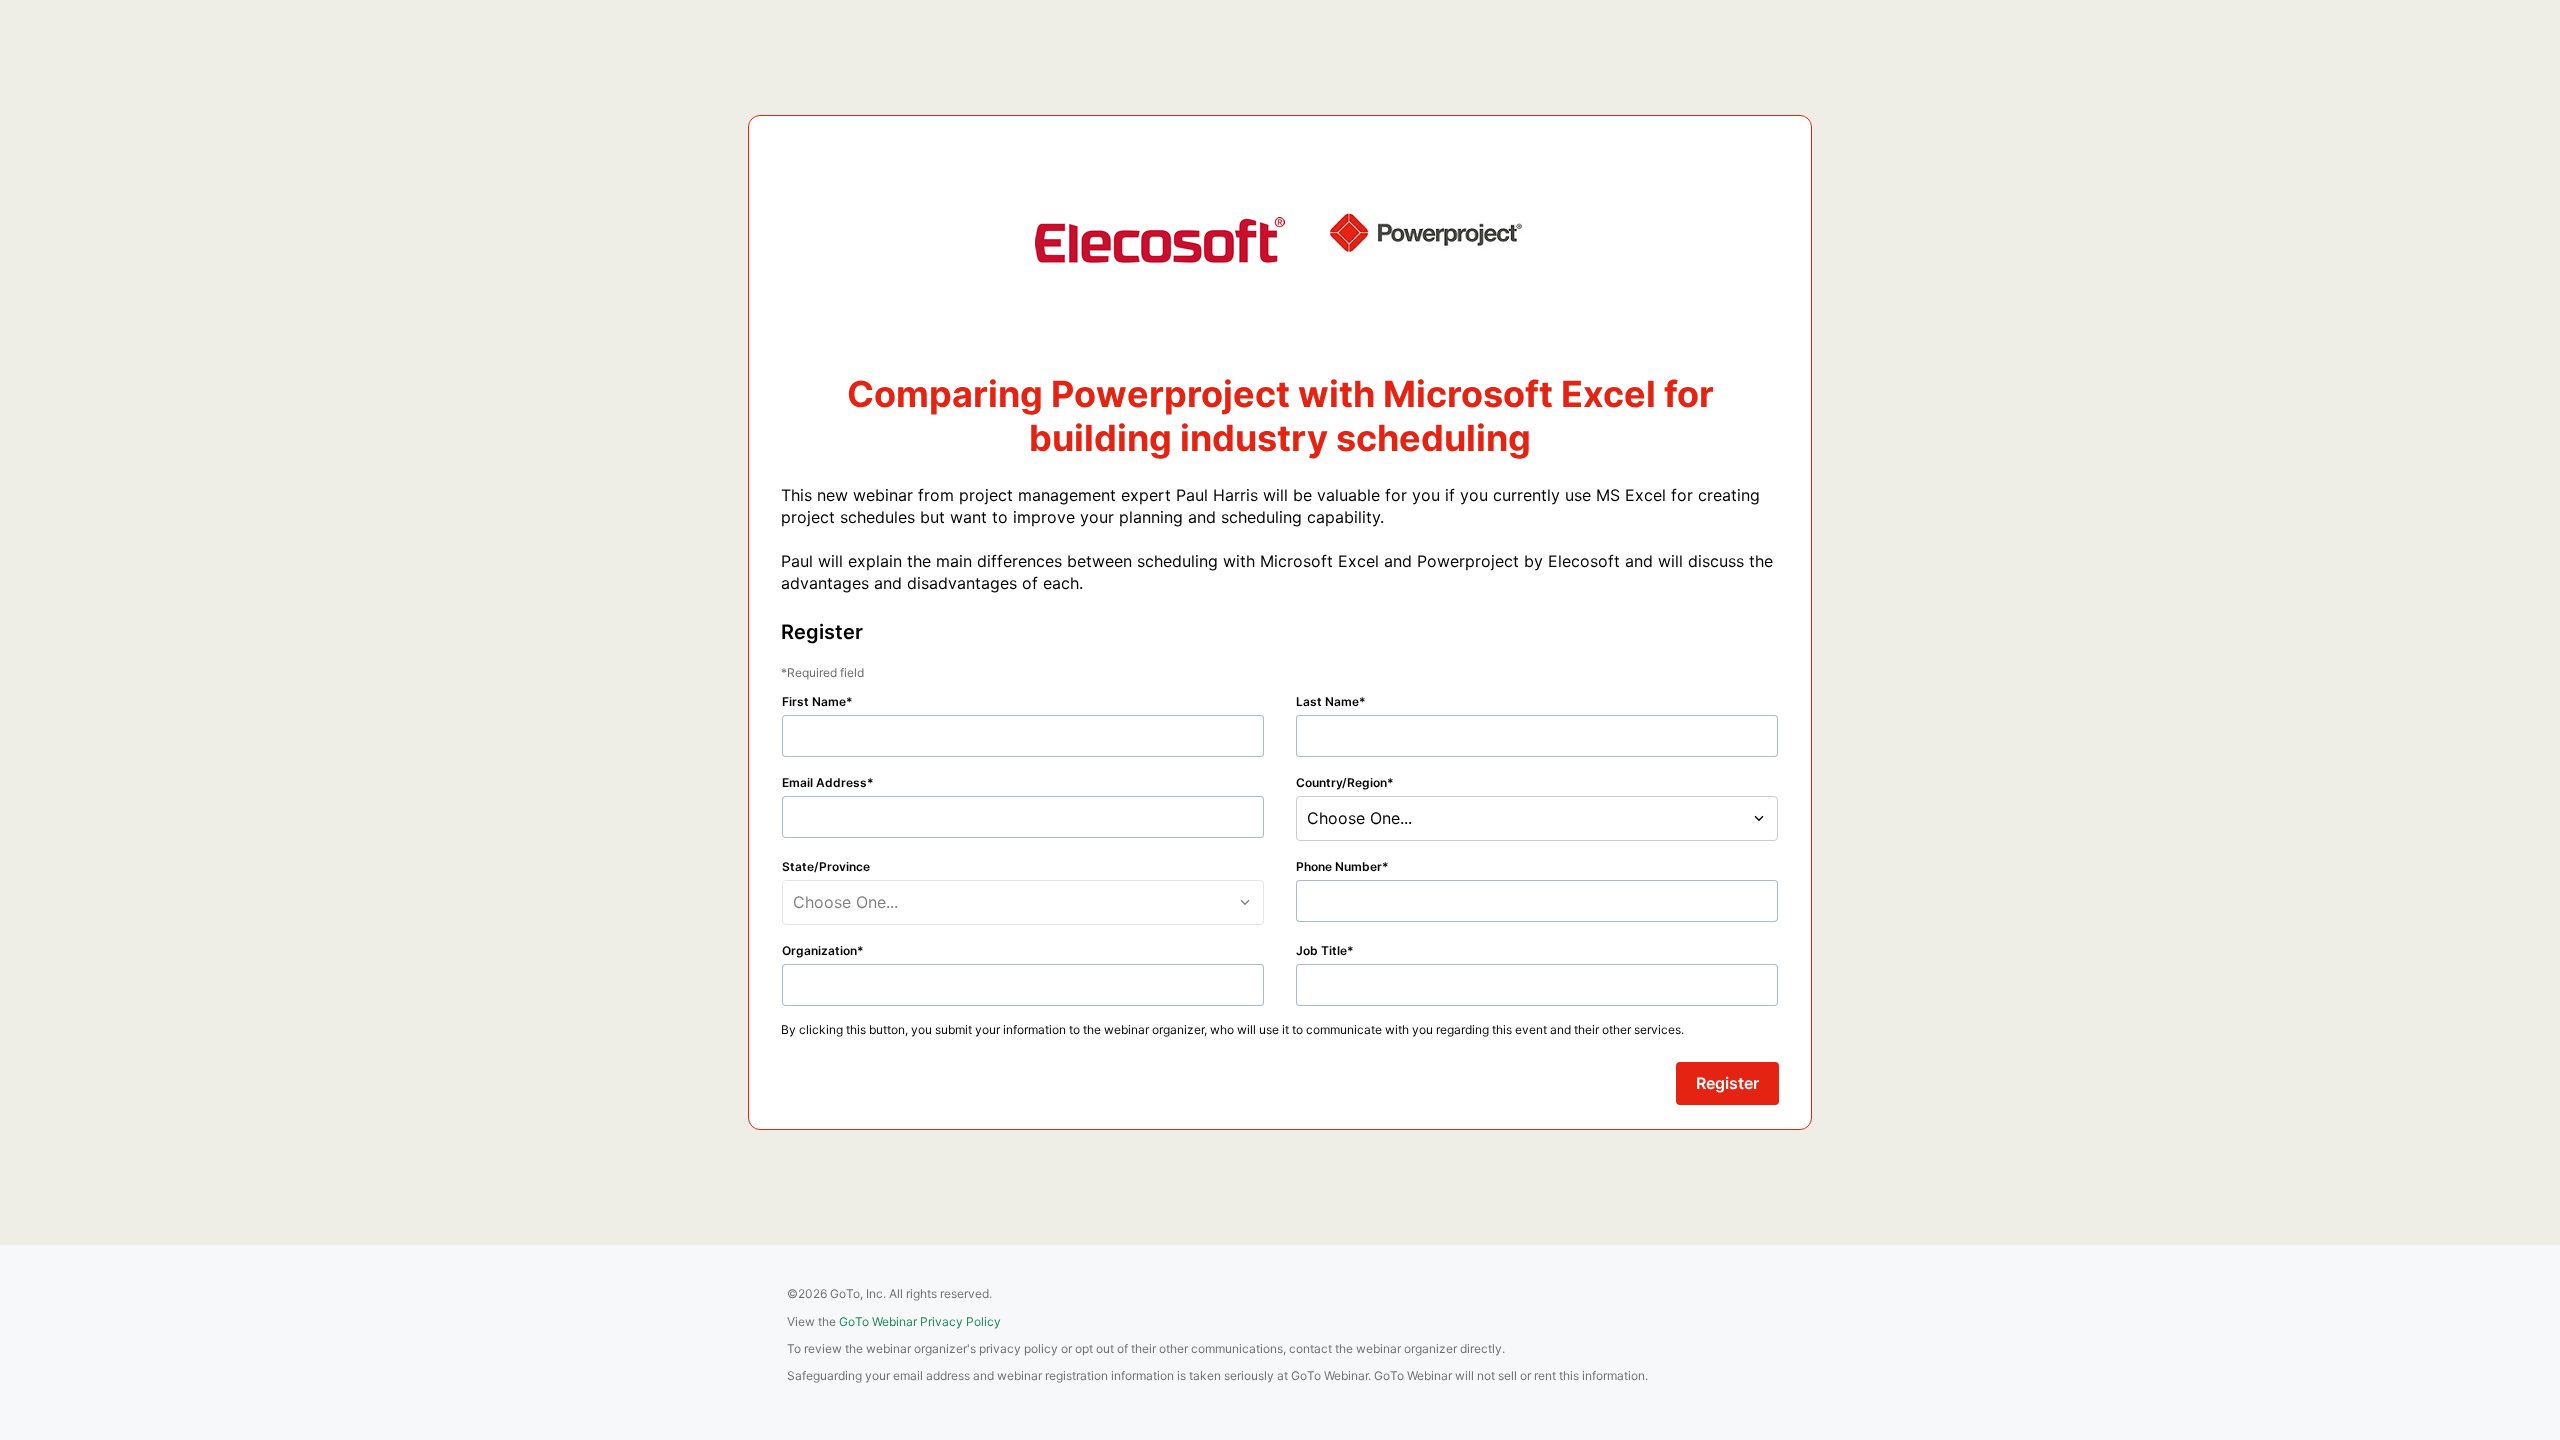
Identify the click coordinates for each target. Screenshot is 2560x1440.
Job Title (1321, 950)
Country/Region (1341, 782)
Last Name (1327, 701)
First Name (814, 701)
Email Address (824, 782)
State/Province (826, 866)
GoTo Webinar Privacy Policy (920, 1321)
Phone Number (1339, 866)
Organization (819, 950)
